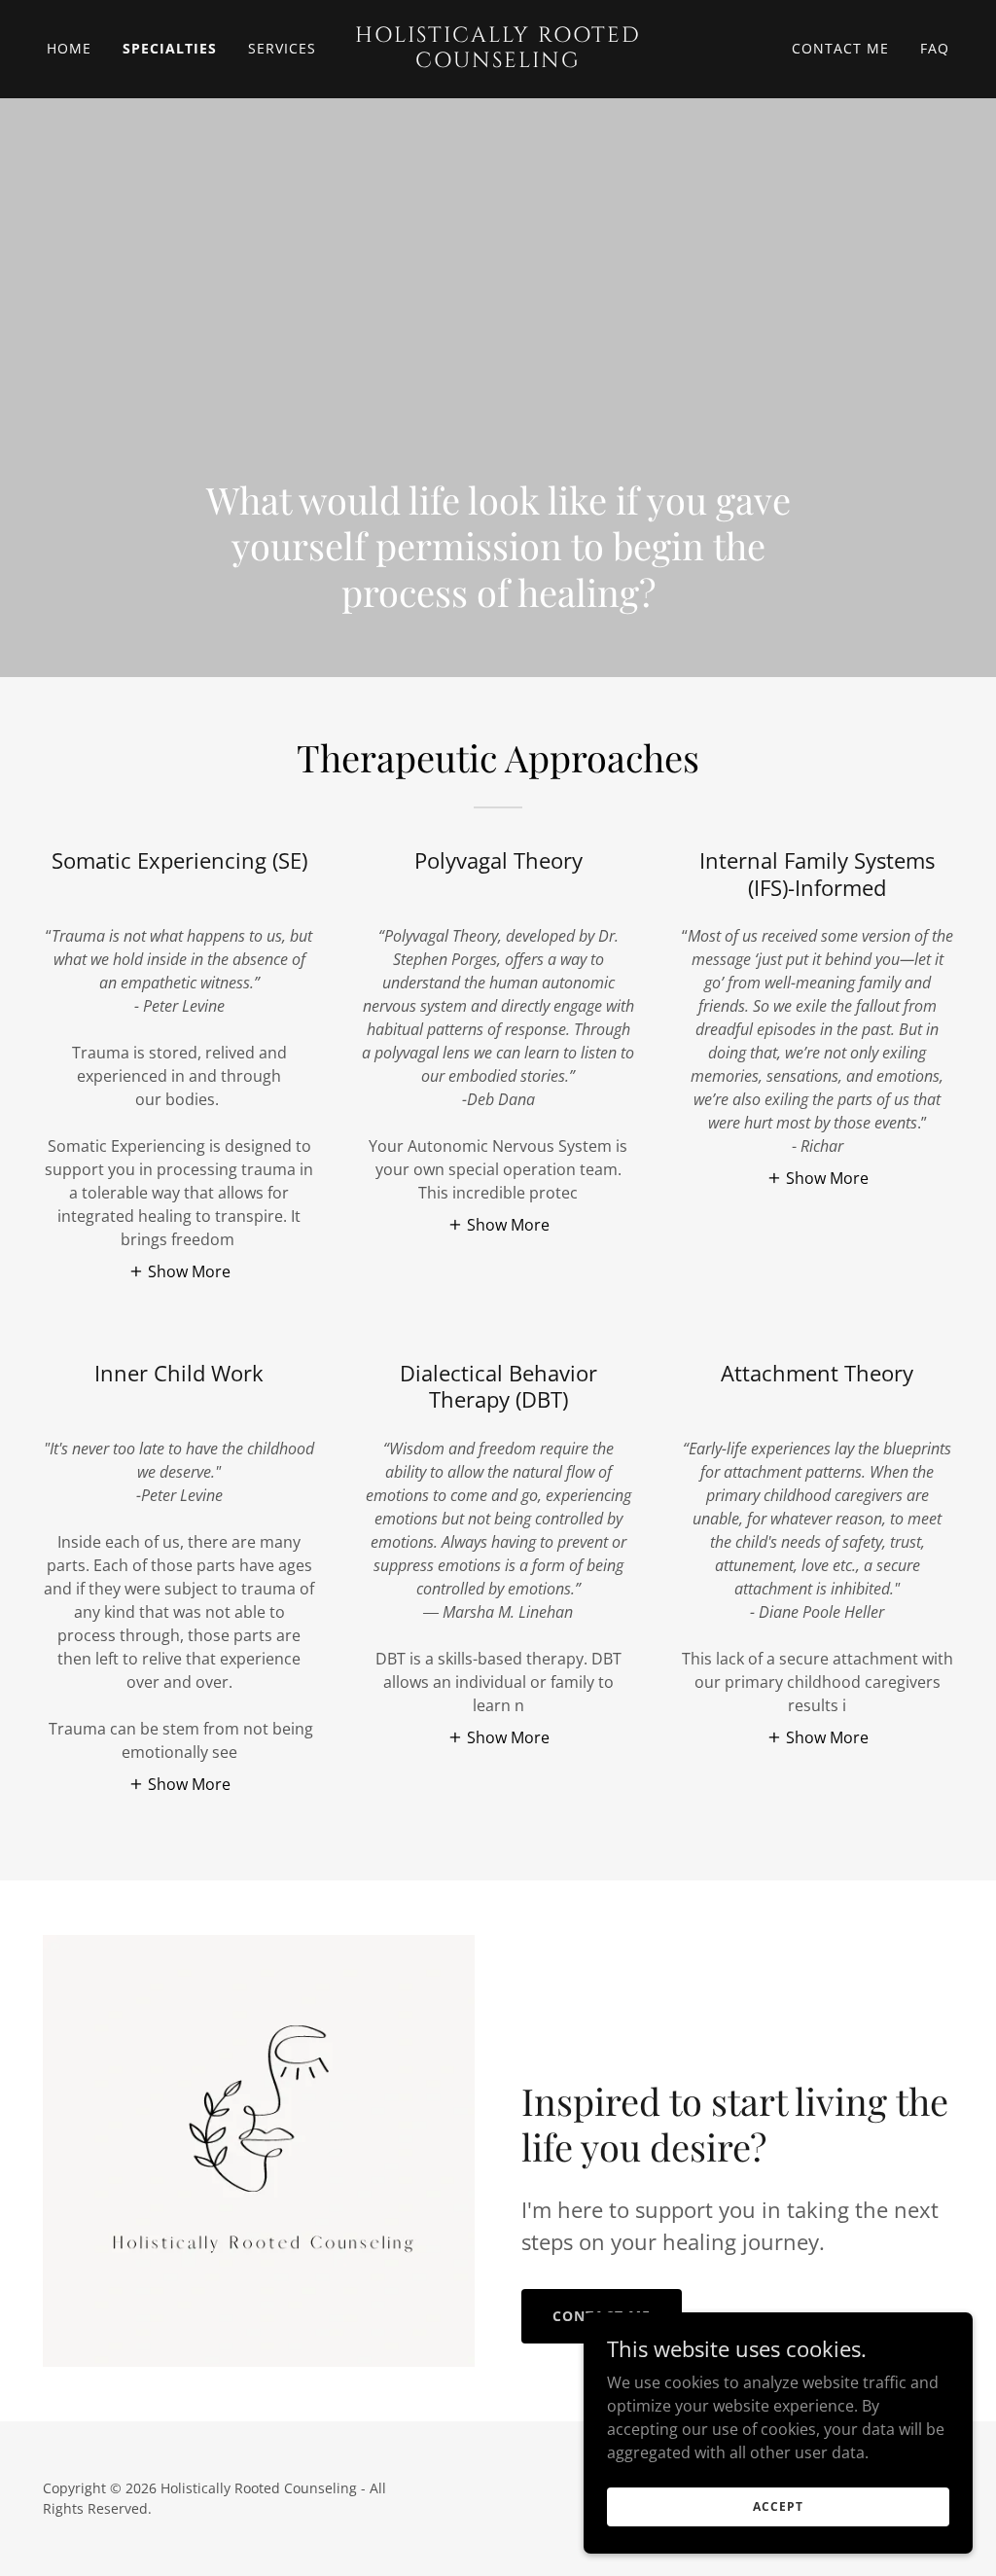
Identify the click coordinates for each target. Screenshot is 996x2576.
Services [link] (282, 48)
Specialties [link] (170, 48)
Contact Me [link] (840, 48)
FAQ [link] (935, 48)
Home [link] (69, 48)
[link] (498, 61)
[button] (179, 1270)
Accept (778, 2506)
